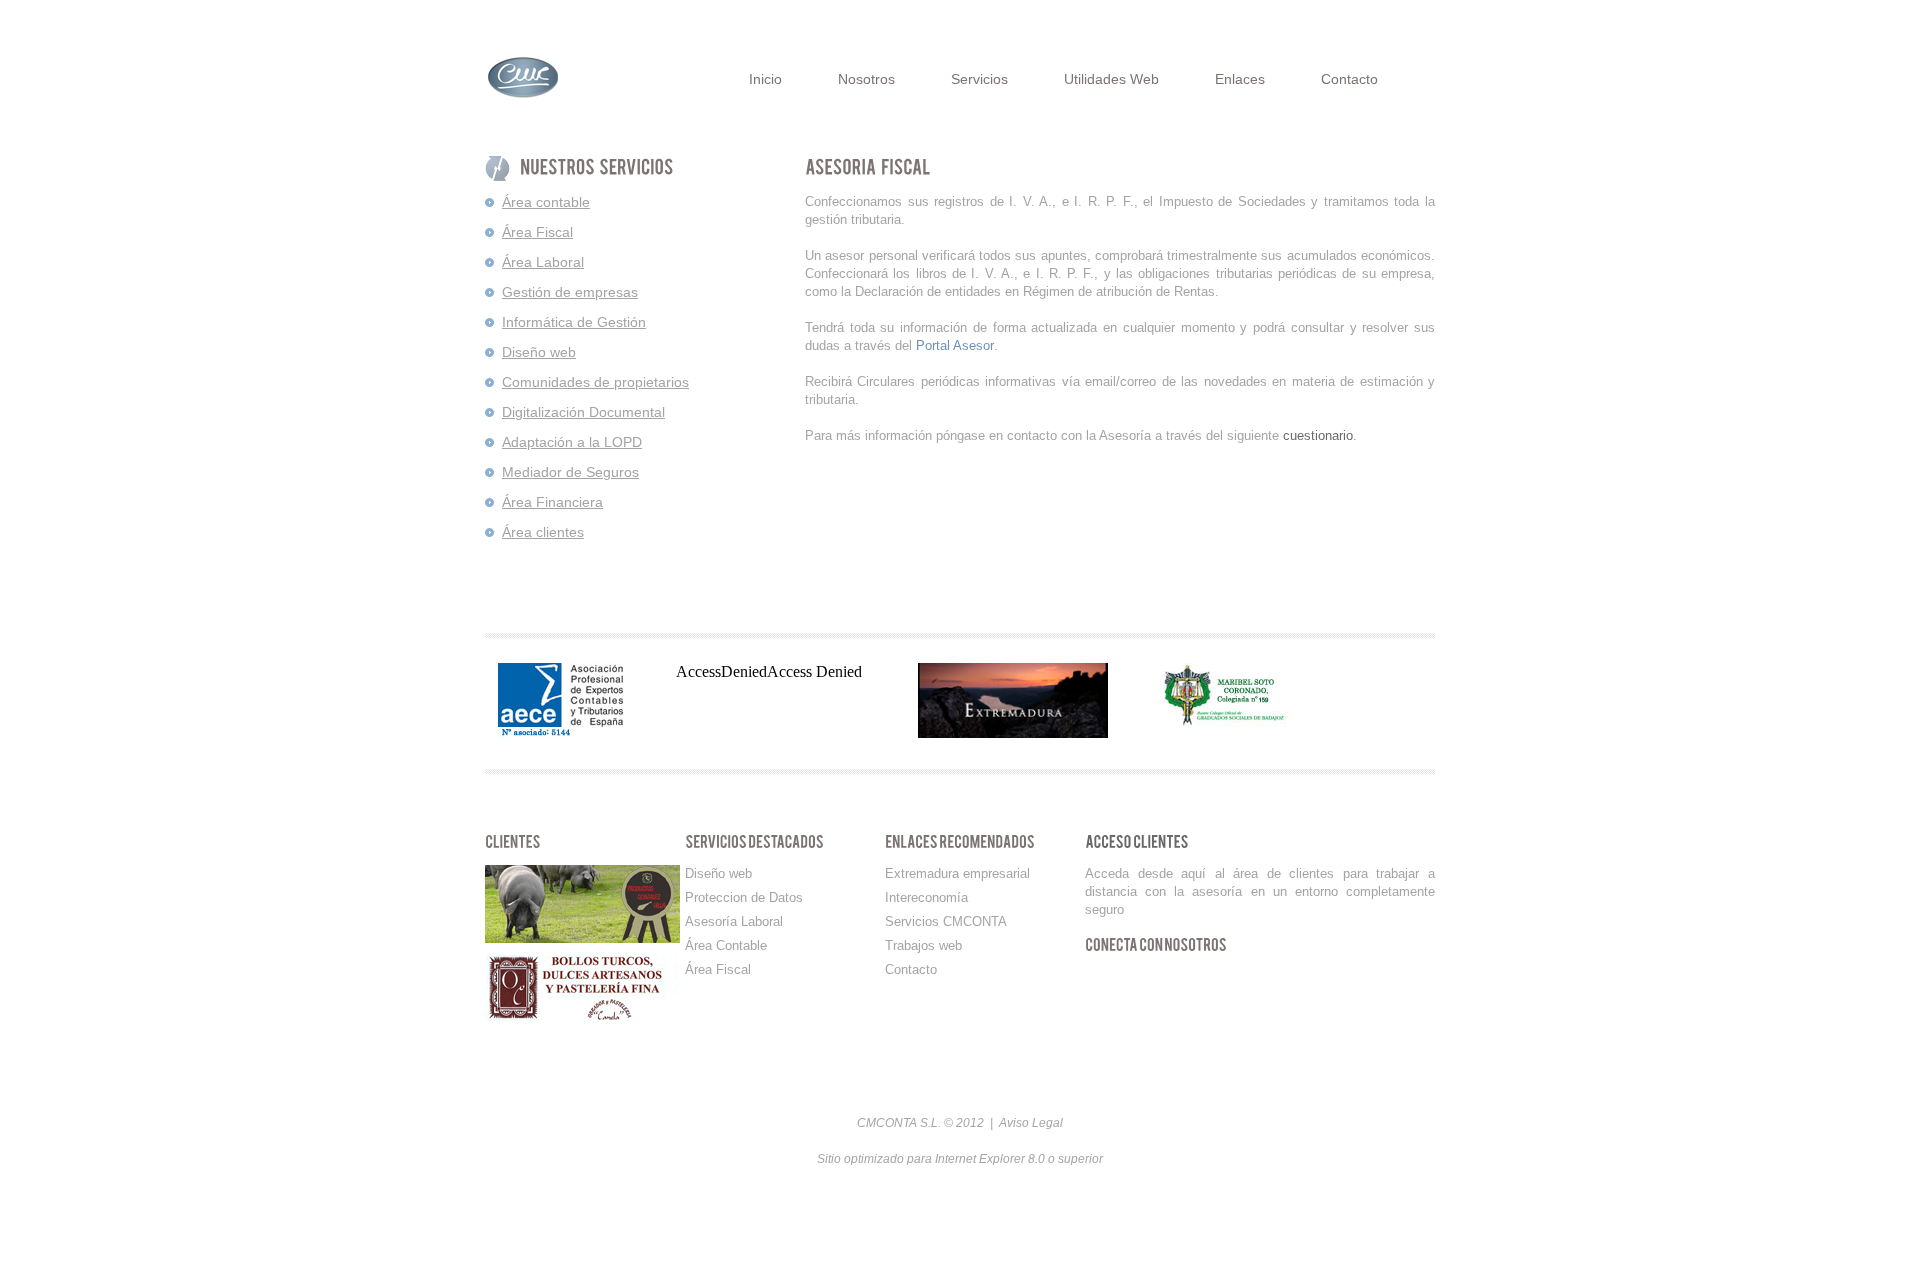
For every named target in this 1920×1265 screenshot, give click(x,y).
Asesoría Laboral (734, 921)
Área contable (546, 202)
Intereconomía (926, 897)
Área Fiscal (537, 232)
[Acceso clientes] (1136, 842)
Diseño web (539, 352)
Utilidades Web (1111, 79)
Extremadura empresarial (957, 873)
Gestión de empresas (570, 292)
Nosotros (866, 79)
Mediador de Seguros (570, 472)
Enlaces (1240, 79)
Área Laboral (543, 262)
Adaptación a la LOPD (572, 442)
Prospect (572, 76)
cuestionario (1318, 435)
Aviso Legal (1031, 1123)
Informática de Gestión (574, 322)
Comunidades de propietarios (595, 382)
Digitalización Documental (583, 412)
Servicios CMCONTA (946, 921)
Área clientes (543, 532)
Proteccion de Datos (744, 897)
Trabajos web (923, 945)
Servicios (979, 79)
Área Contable (726, 945)
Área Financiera (552, 502)
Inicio (765, 79)
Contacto (1349, 79)
